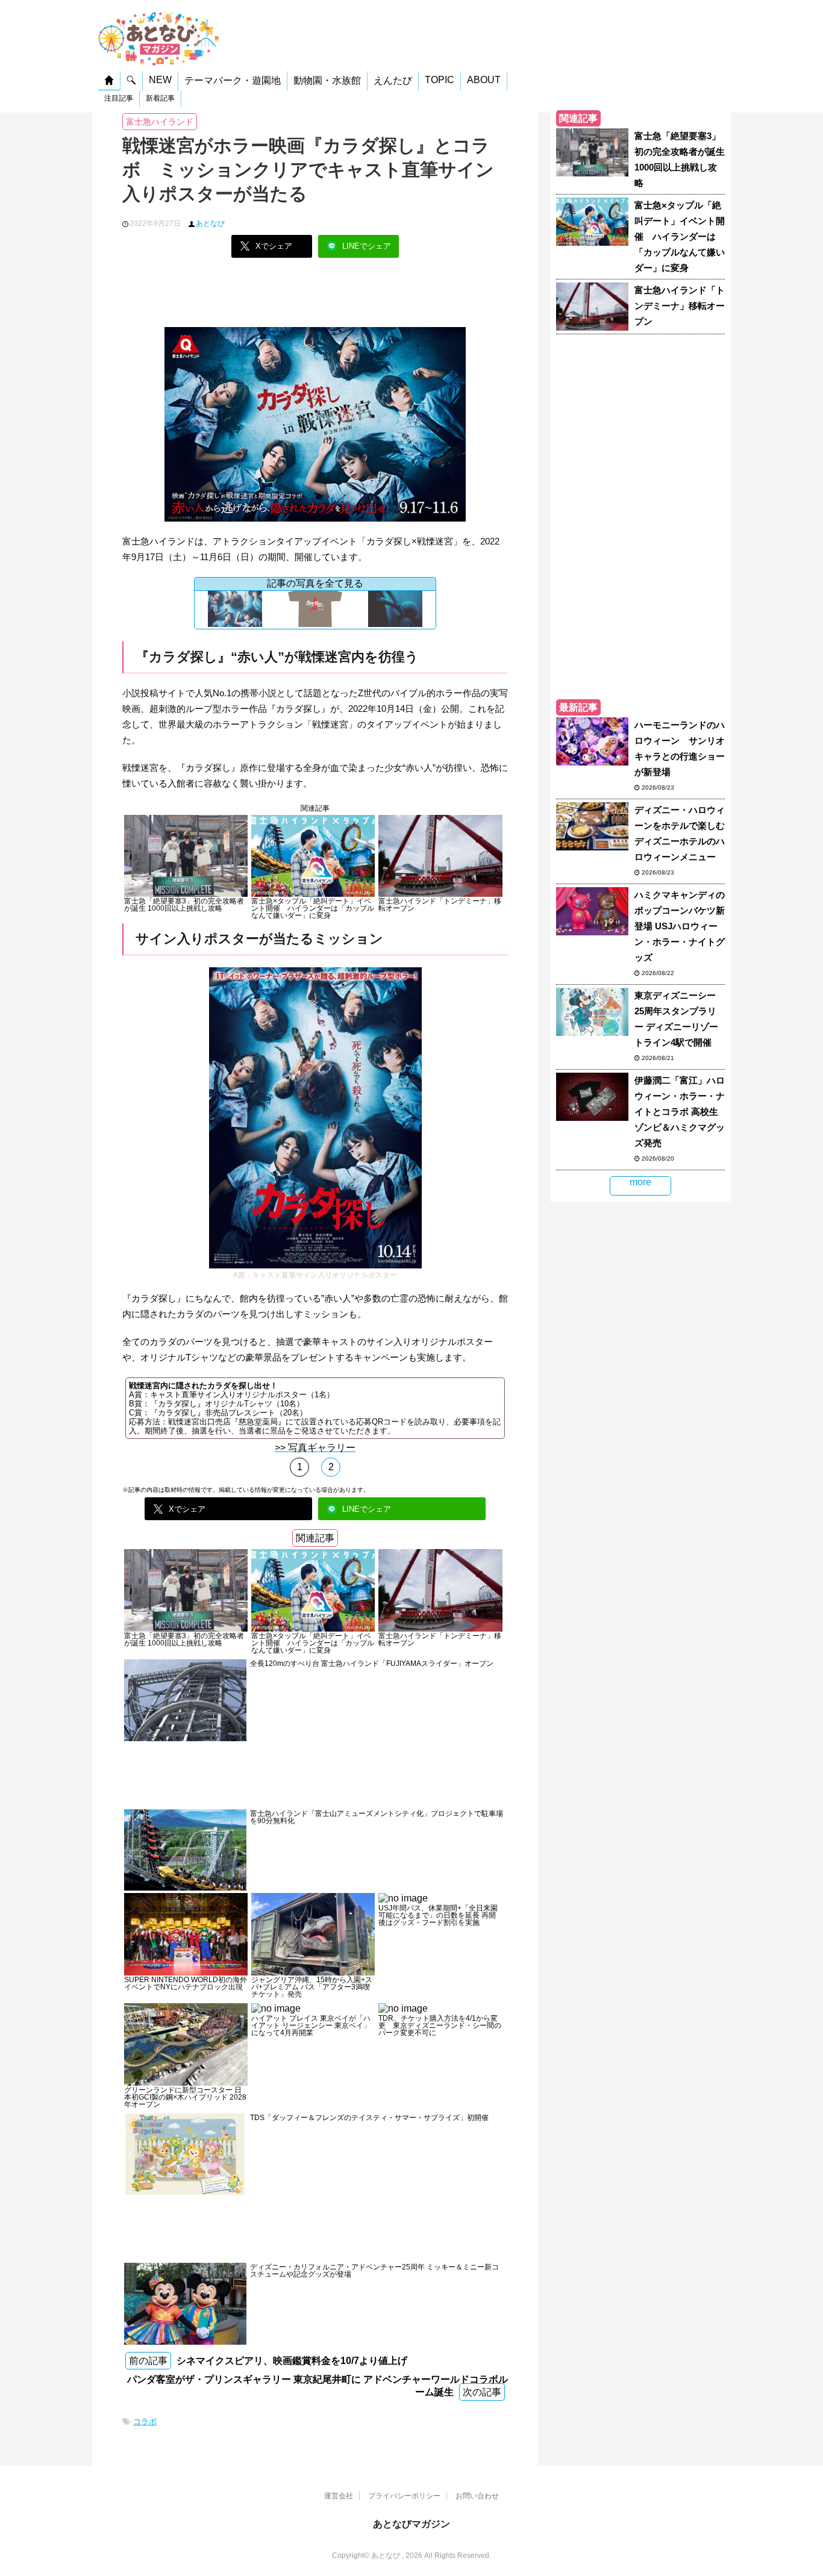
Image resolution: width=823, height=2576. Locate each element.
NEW (160, 80)
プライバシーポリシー (404, 2496)
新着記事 (160, 98)
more (640, 1182)
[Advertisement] (315, 297)
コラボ (145, 2422)
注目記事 (119, 98)
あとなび (210, 223)
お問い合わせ (477, 2496)
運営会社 (339, 2496)
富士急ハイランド (160, 122)
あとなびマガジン (411, 2524)
